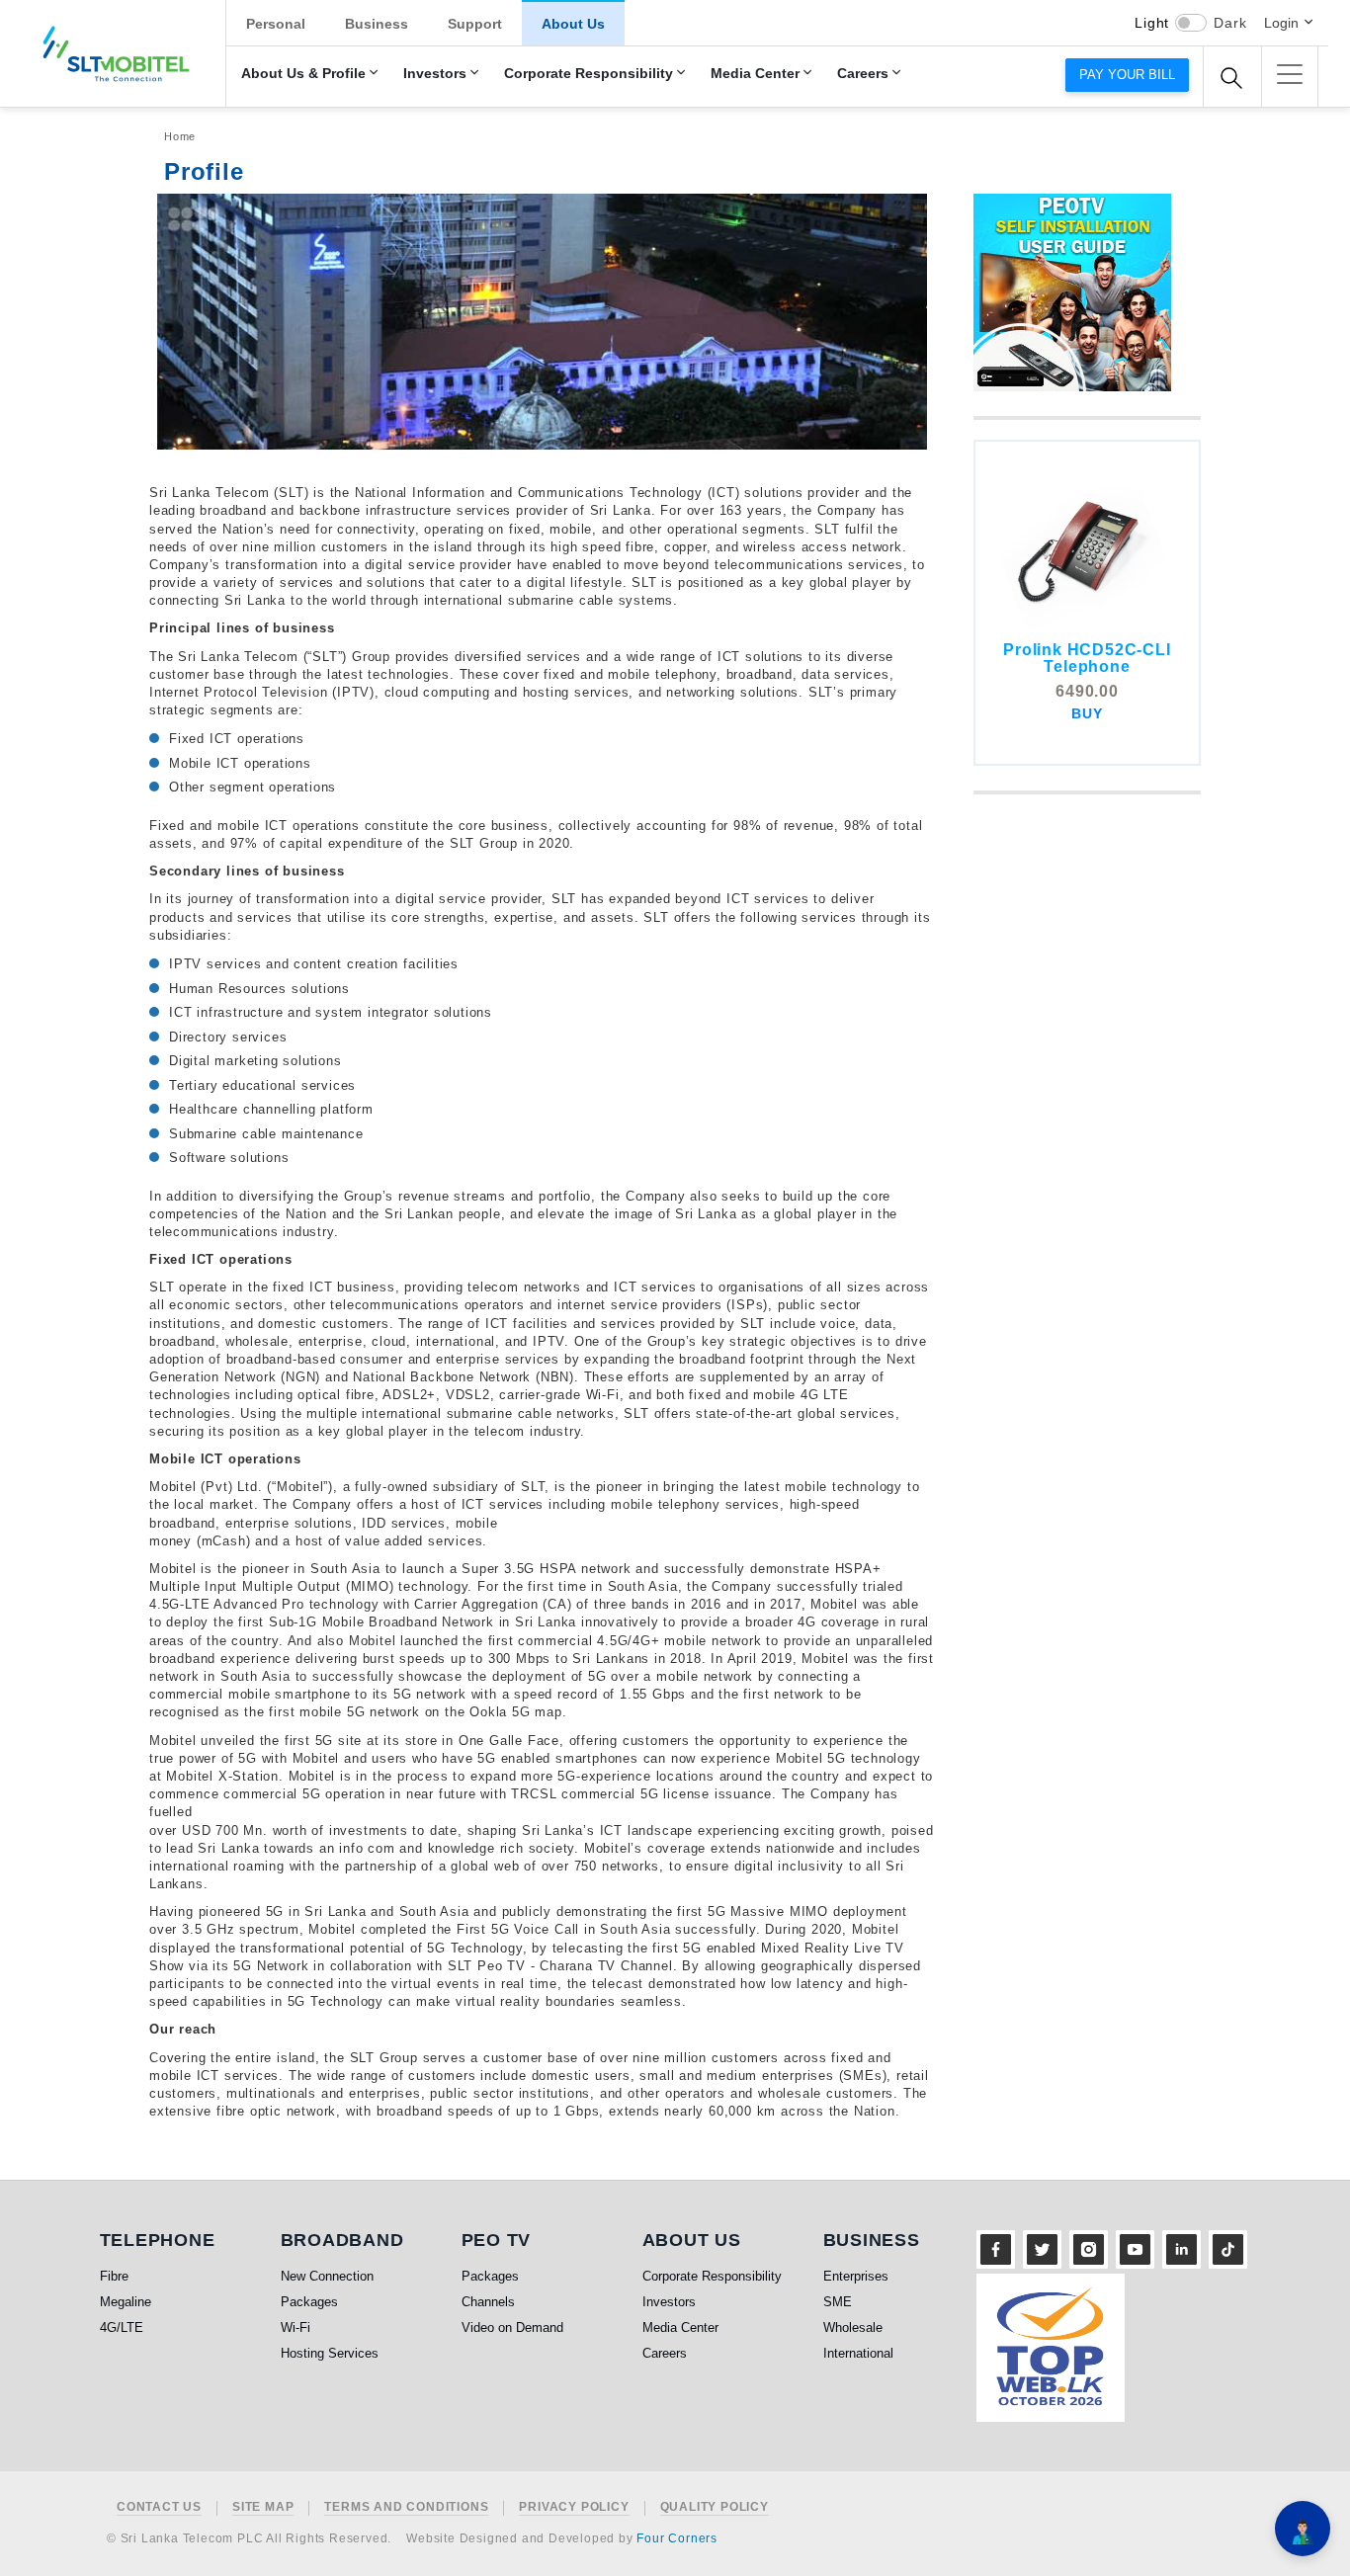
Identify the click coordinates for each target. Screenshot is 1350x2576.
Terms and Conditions (406, 2507)
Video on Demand (512, 2327)
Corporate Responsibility (589, 74)
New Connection (327, 2276)
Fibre (114, 2276)
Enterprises (856, 2276)
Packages (309, 2302)
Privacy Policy (574, 2507)
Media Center (755, 74)
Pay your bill (1127, 75)
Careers (863, 74)
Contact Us (159, 2507)
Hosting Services (330, 2353)
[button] (1290, 74)
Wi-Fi (295, 2327)
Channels (488, 2302)
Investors (435, 74)
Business (377, 24)
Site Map (263, 2507)
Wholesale (853, 2327)
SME (838, 2302)
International (858, 2353)
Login (1281, 23)
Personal (276, 24)
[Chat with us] (1303, 2529)
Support (475, 24)
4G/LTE (122, 2327)
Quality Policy (715, 2507)
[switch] (1191, 23)
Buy (1087, 713)
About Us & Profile (303, 74)
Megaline (126, 2302)
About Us (573, 24)
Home (180, 136)
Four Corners (677, 2538)
